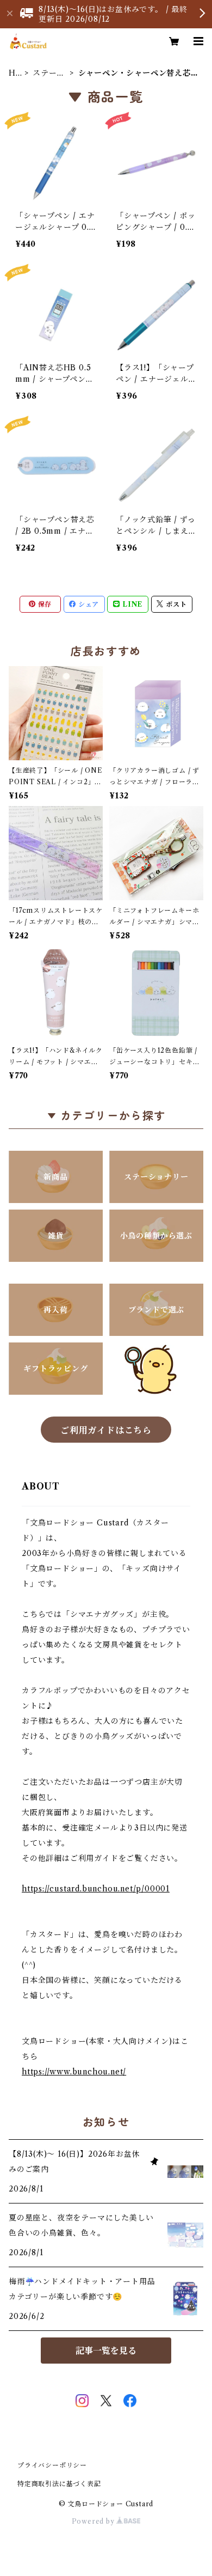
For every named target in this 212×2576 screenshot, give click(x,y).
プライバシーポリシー (52, 2465)
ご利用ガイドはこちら (106, 1430)
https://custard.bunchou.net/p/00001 (96, 1889)
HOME (13, 73)
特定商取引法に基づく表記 (59, 2484)
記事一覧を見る (106, 2351)
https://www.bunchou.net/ (74, 2072)
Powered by (94, 2521)
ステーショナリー (49, 73)
